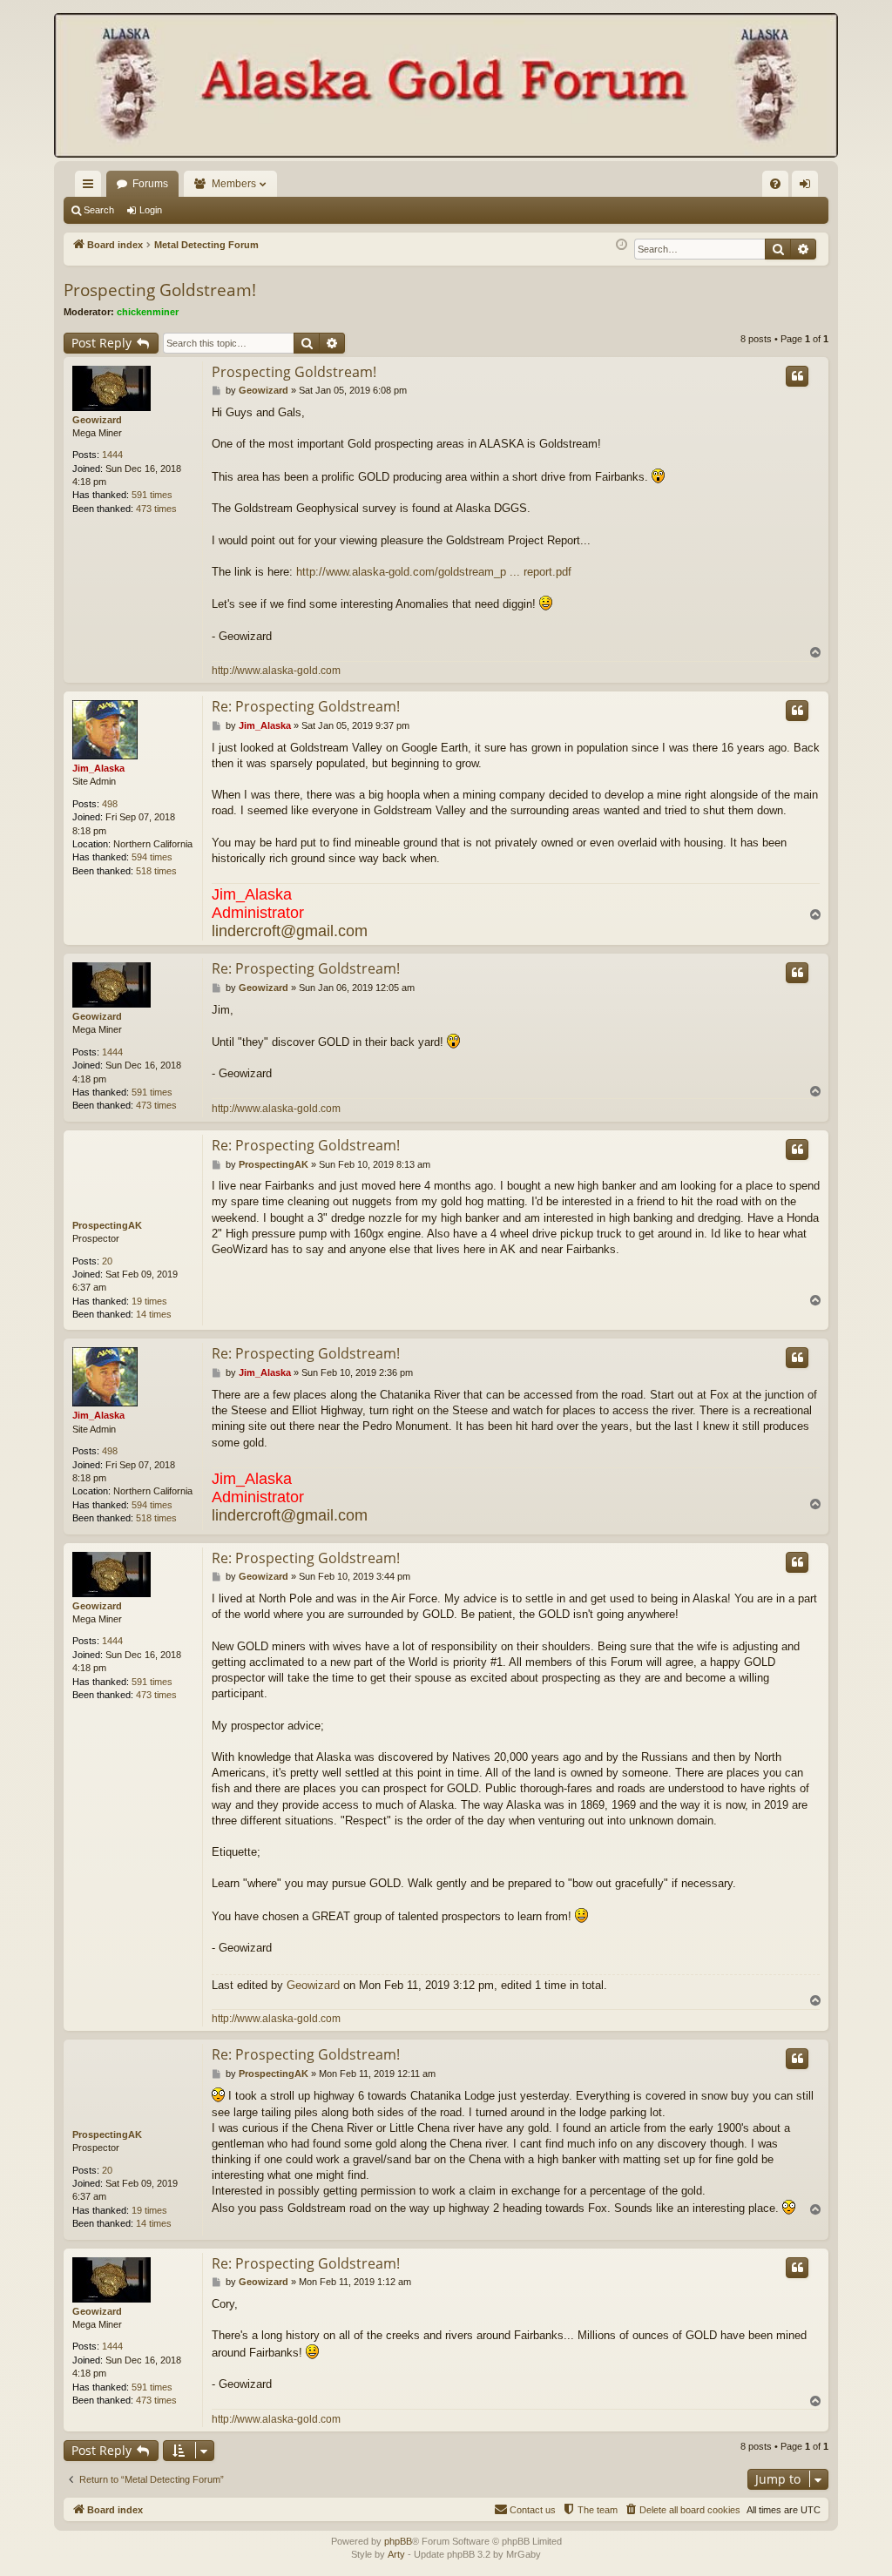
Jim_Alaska (98, 768)
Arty (396, 2554)
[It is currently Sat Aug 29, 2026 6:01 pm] (622, 245)
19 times (149, 1301)
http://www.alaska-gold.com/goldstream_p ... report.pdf (434, 572)
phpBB (398, 2541)
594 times (152, 857)
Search (99, 210)
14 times (154, 1314)
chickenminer (148, 312)
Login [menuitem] (808, 187)
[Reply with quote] (797, 376)
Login (151, 210)
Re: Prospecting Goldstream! (306, 706)
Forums (150, 184)
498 (110, 804)
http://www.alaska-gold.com (276, 671)
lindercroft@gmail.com (290, 931)
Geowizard (97, 420)
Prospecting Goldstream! (160, 290)
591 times (152, 495)
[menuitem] (775, 184)
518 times (156, 871)
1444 (112, 455)
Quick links (91, 187)
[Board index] (446, 87)
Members (234, 184)
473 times (156, 509)
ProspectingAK (107, 1225)
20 (107, 1261)
